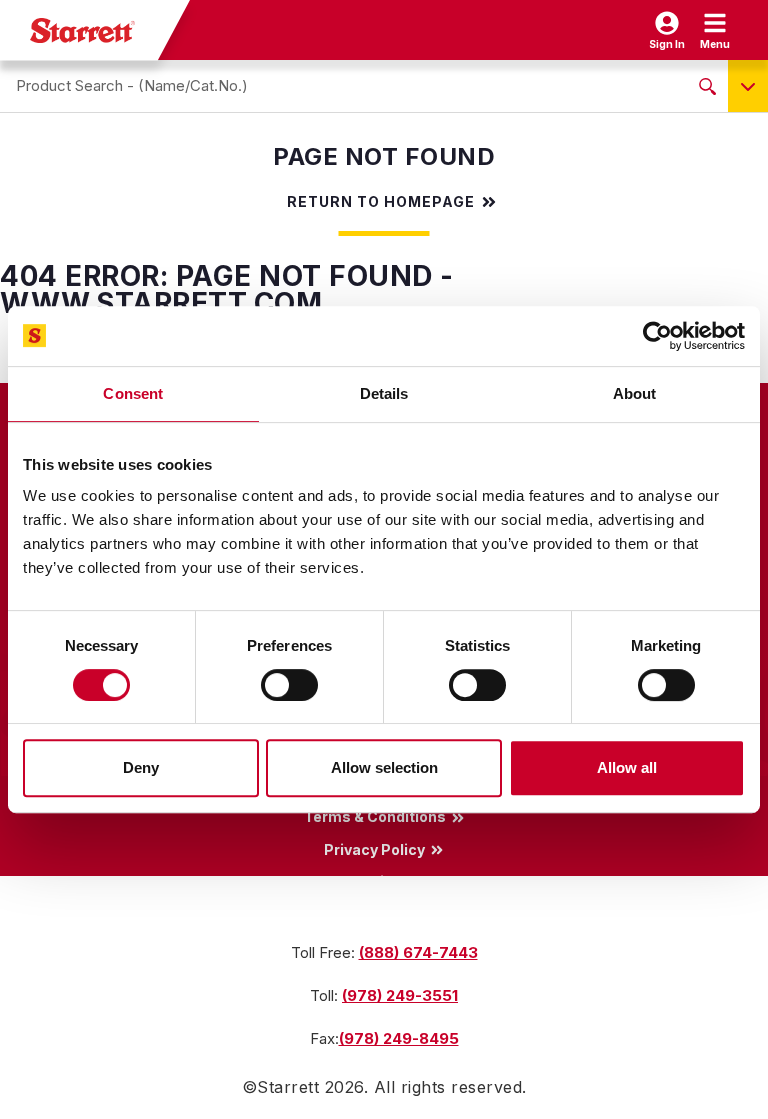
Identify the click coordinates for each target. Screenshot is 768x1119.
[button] (715, 30)
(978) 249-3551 (400, 995)
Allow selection (384, 767)
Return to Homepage (381, 202)
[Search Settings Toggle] (748, 86)
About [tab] (635, 393)
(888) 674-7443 (418, 952)
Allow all (627, 767)
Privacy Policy (374, 849)
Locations (375, 881)
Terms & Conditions (375, 817)
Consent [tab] (133, 393)
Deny (141, 767)
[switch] (289, 685)
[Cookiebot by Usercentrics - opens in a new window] (657, 336)
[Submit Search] (707, 86)
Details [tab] (384, 393)
